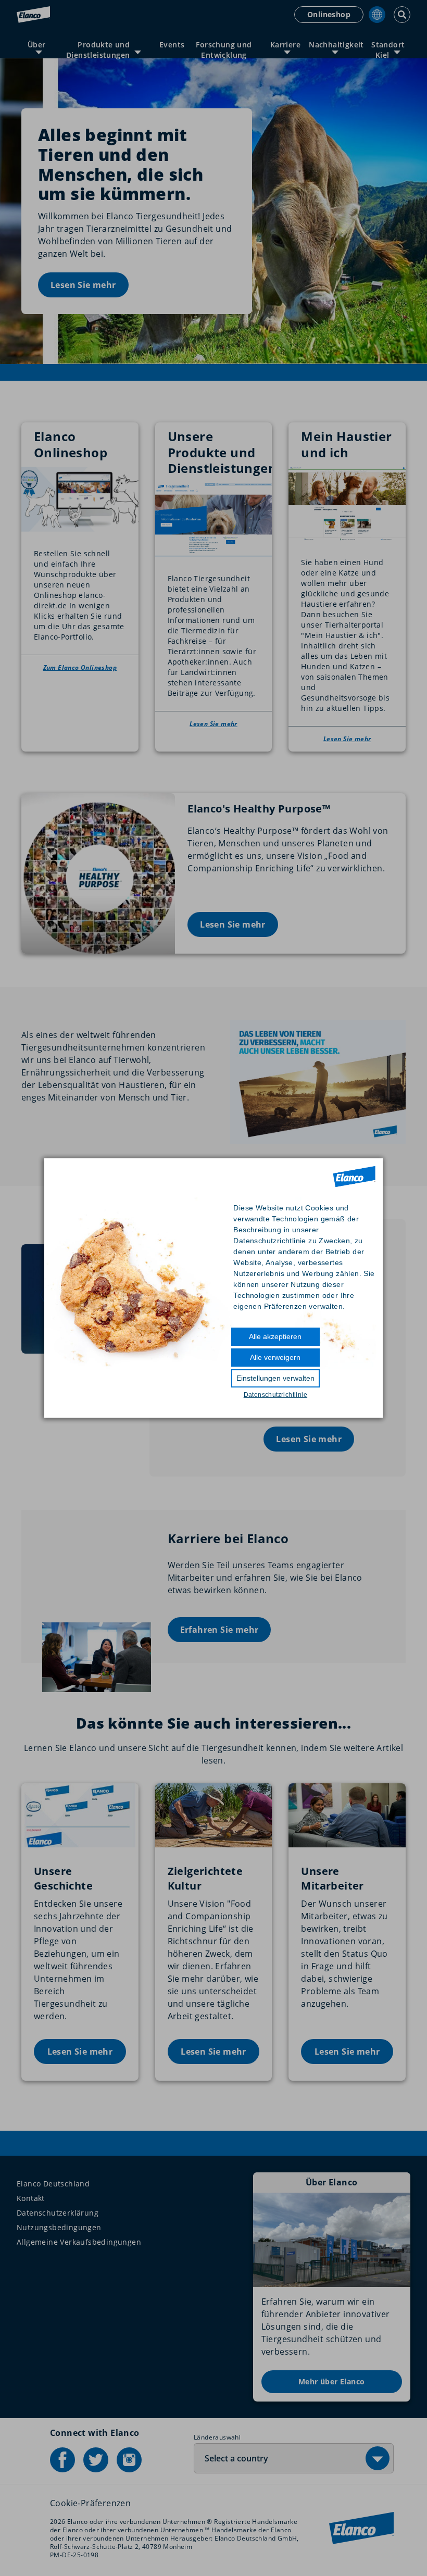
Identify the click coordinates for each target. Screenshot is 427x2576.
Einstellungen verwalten (275, 1378)
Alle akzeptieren (275, 1336)
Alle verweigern (275, 1357)
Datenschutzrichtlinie (275, 1395)
